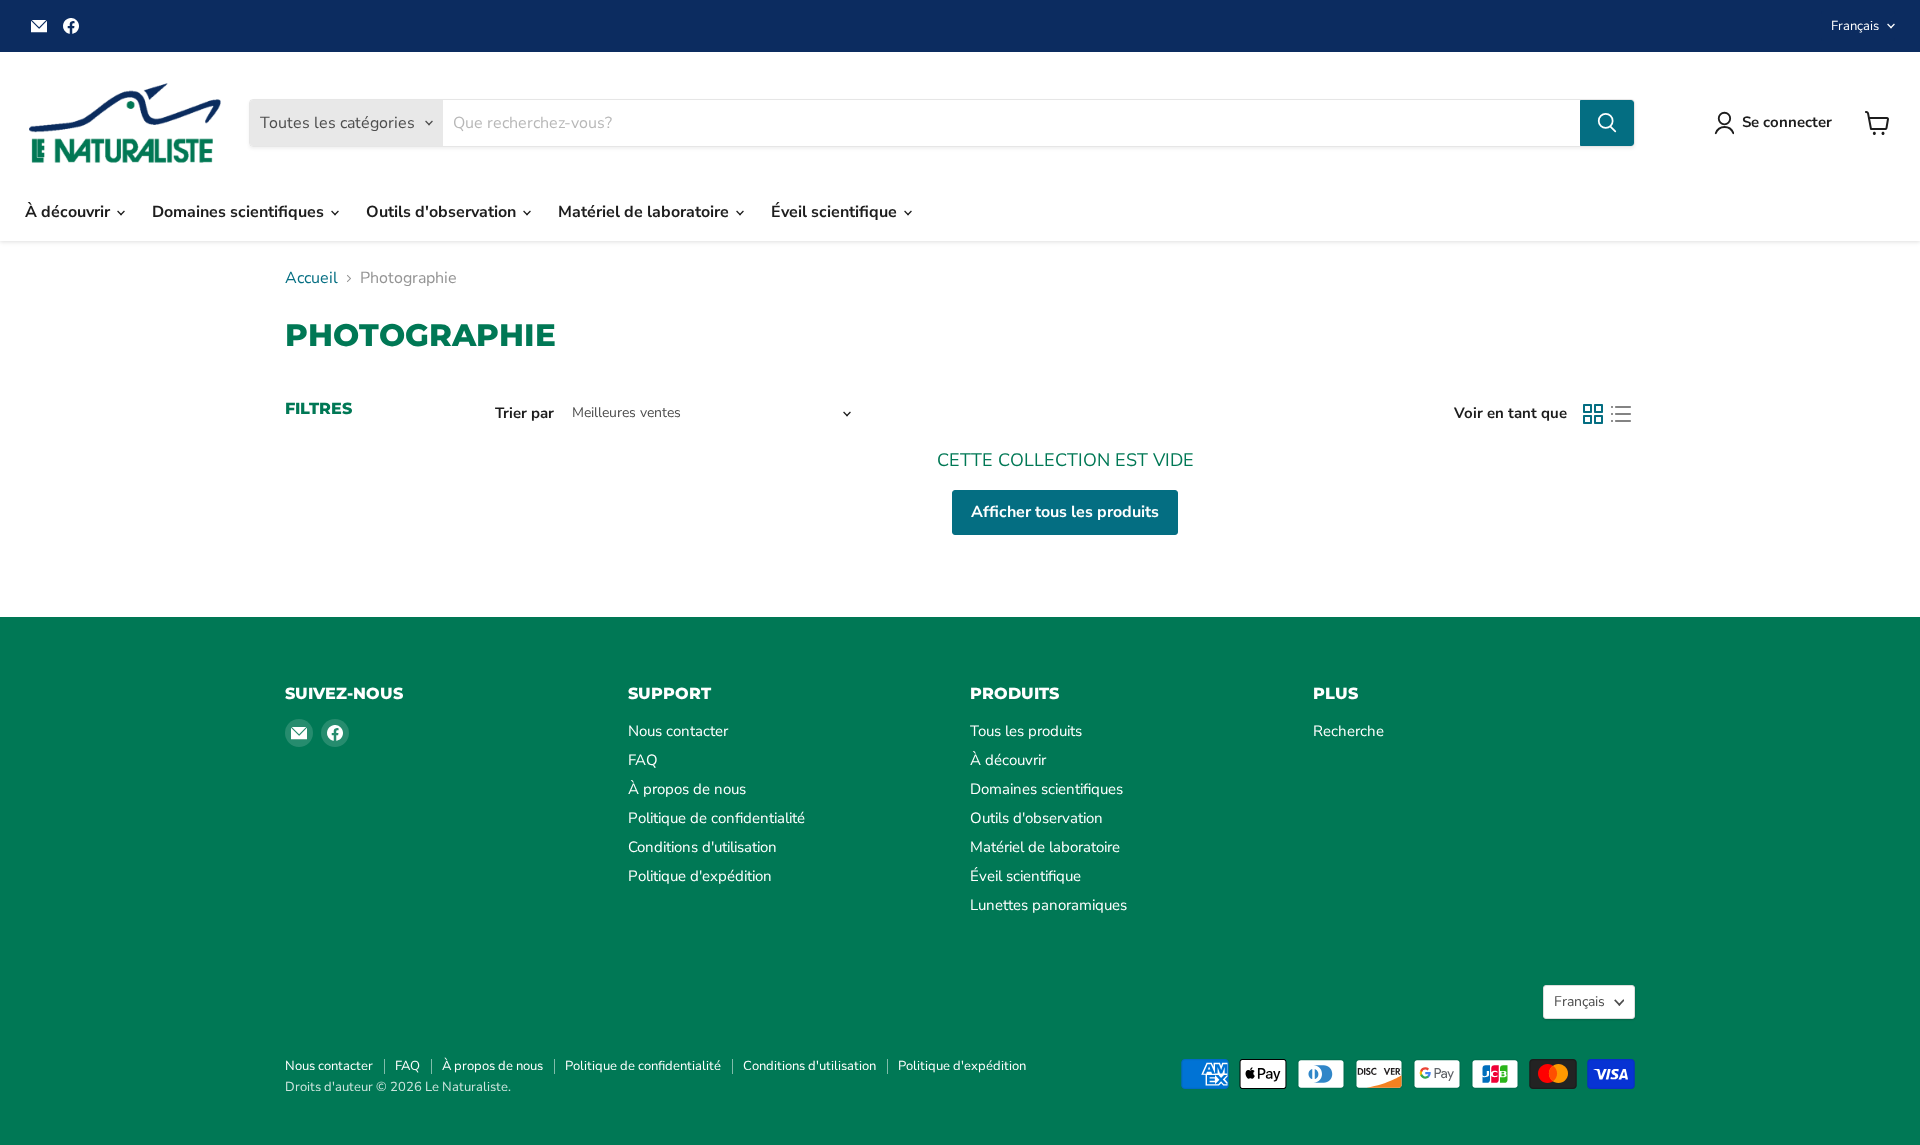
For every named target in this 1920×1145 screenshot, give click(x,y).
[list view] (1621, 414)
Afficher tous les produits (1065, 512)
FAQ (643, 760)
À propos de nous (687, 789)
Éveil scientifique (836, 212)
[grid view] (1593, 414)
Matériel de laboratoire (645, 212)
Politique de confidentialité (716, 818)
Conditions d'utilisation (702, 847)
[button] (1777, 123)
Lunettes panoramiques (1048, 905)
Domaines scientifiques (240, 212)
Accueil (311, 278)
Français (1855, 26)
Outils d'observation (443, 212)
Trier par (524, 413)
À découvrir (69, 212)
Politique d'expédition (700, 876)
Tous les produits (1026, 731)
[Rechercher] (1607, 123)
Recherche (1348, 731)
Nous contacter (678, 731)
